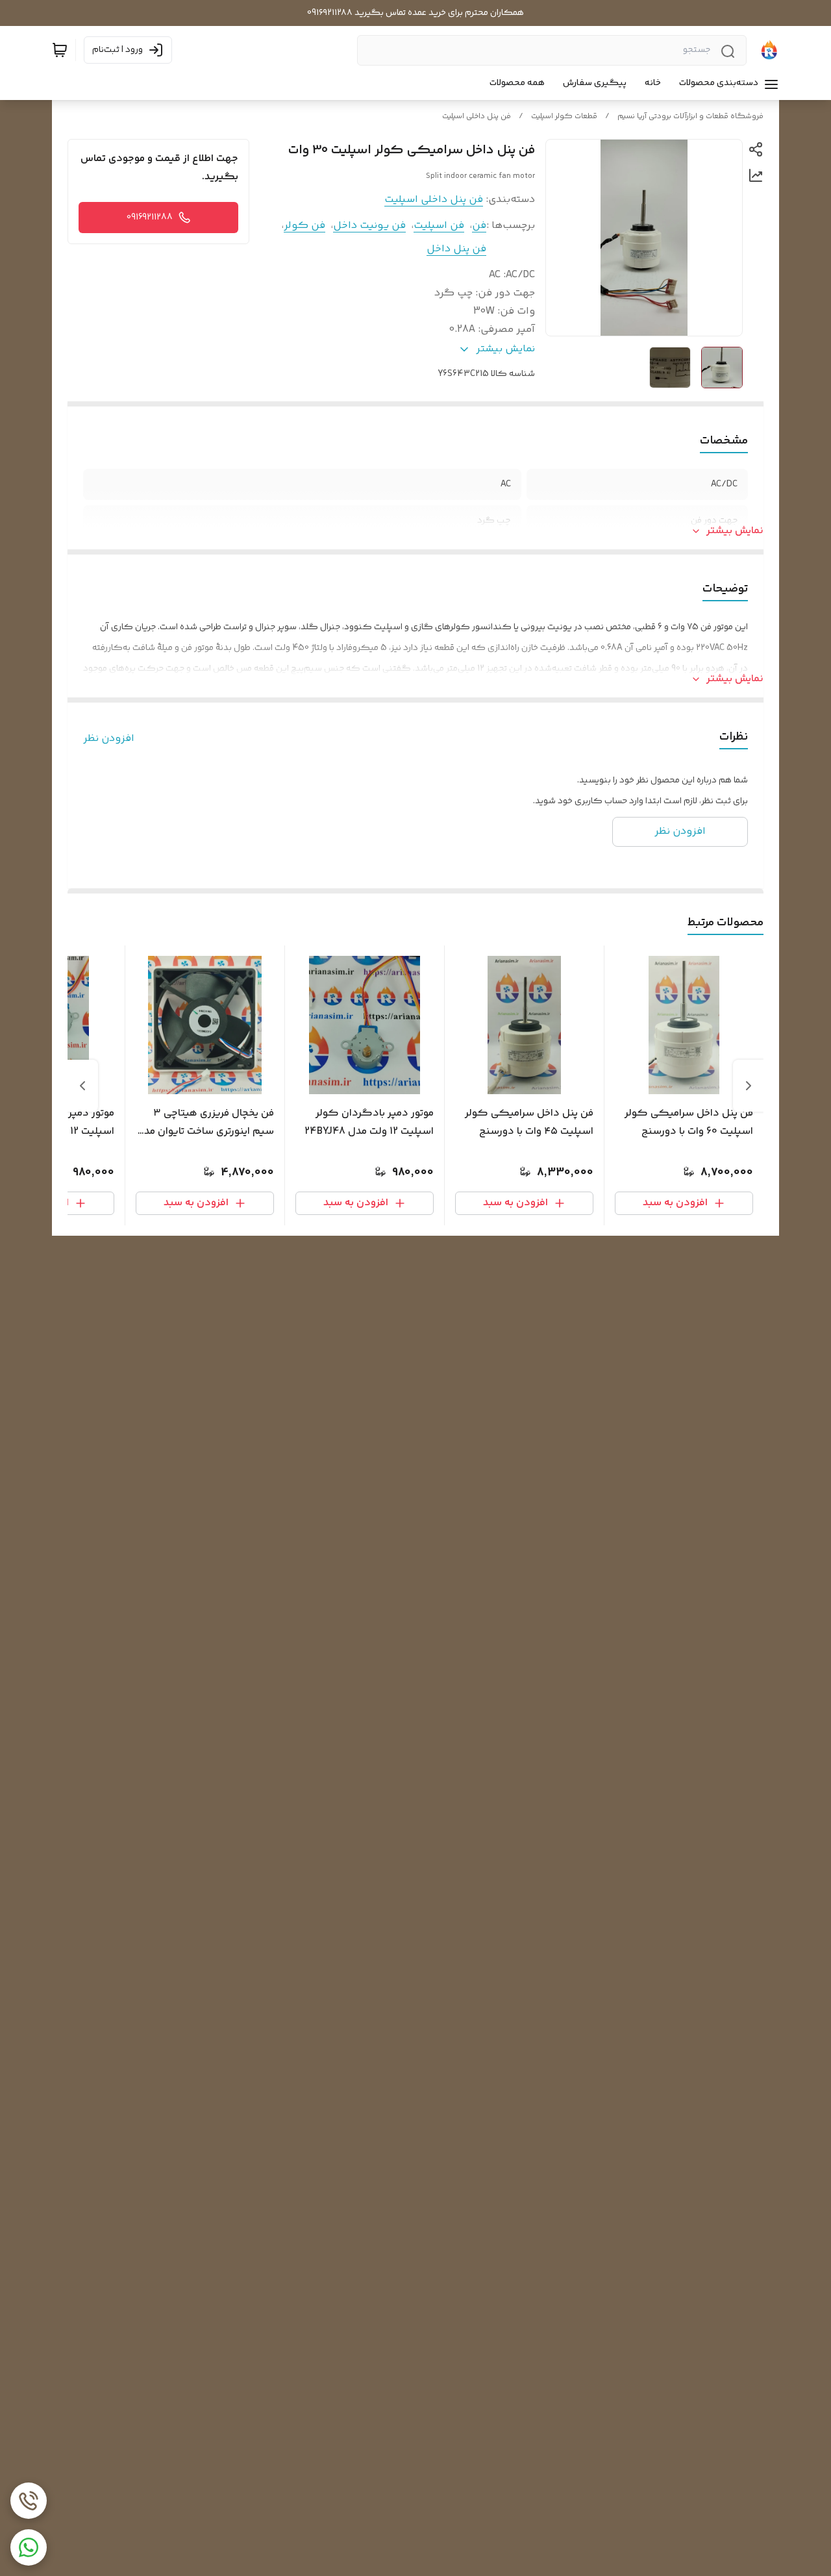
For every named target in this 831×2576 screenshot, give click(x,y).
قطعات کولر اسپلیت (564, 117)
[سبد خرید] (60, 50)
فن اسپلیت (439, 226)
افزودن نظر (109, 739)
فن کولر (304, 226)
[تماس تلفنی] (29, 2501)
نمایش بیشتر (735, 531)
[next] (82, 1086)
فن (479, 226)
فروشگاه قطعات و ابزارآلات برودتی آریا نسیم (690, 117)
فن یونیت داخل (369, 226)
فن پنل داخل (456, 249)
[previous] (749, 1086)
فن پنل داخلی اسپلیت (477, 117)
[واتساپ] (29, 2547)
